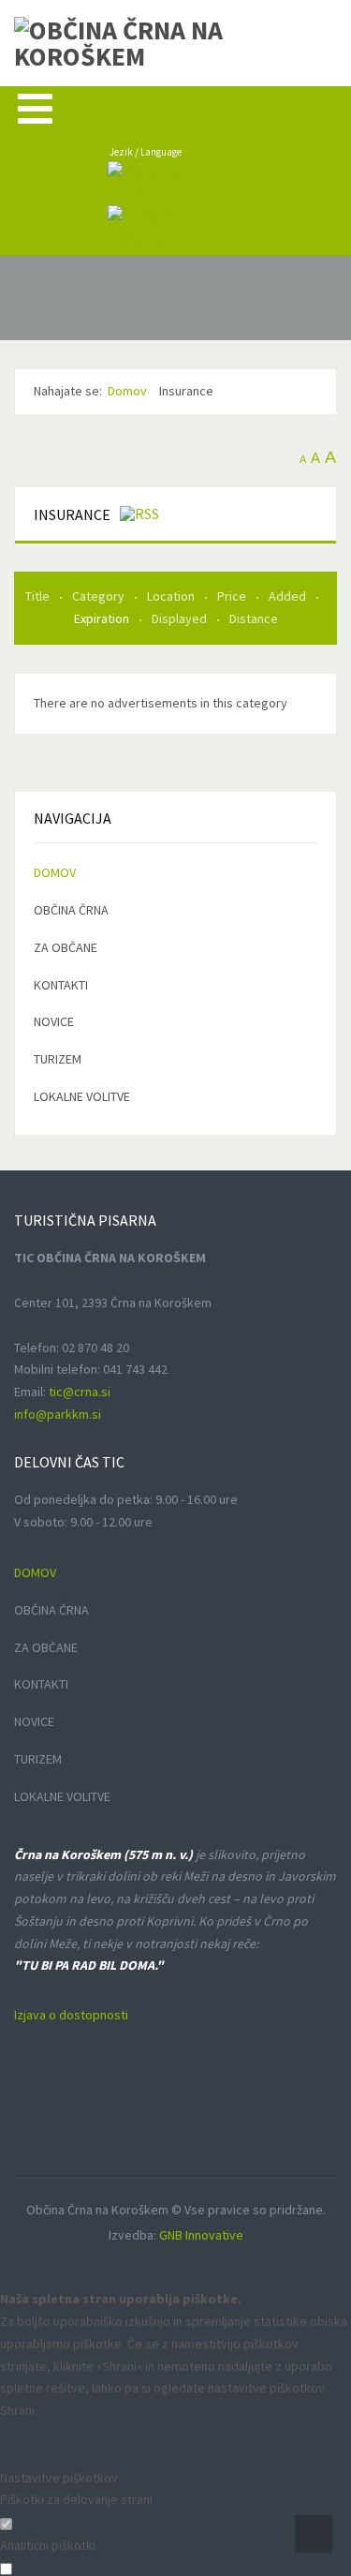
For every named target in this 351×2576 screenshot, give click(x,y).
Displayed (181, 618)
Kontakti (61, 985)
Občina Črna (71, 910)
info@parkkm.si (58, 1414)
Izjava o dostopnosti (71, 2015)
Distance (254, 618)
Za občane (66, 947)
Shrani (17, 2410)
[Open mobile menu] (35, 108)
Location (172, 596)
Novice (54, 1021)
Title (39, 596)
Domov (55, 872)
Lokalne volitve (82, 1096)
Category (100, 596)
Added (289, 596)
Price (233, 596)
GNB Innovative (201, 2235)
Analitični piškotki (48, 2545)
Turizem (58, 1059)
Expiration (103, 618)
